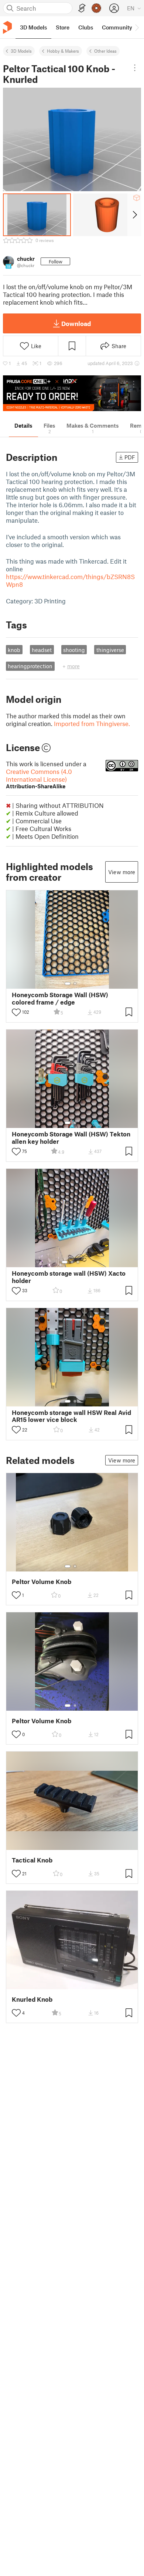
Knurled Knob (32, 1999)
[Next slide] (134, 215)
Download (76, 323)
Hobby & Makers (63, 51)
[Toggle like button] (16, 1012)
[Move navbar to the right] (137, 27)
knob (14, 650)
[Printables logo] (7, 27)
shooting (74, 650)
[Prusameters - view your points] (96, 8)
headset (42, 650)
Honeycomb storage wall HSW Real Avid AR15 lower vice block (71, 1416)
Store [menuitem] (63, 27)
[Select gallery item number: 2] (75, 984)
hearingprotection (30, 666)
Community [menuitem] (117, 27)
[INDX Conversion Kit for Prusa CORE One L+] (72, 393)
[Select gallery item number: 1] (68, 984)
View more (122, 872)
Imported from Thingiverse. (92, 723)
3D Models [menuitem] (33, 27)
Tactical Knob (32, 1860)
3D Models (21, 51)
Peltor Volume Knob (42, 1582)
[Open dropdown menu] (135, 68)
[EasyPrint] (82, 8)
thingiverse (110, 650)
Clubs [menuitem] (86, 27)
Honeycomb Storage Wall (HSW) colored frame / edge (60, 998)
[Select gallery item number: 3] (78, 1262)
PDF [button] (130, 457)
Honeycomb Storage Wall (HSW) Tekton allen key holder (71, 1138)
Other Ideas (105, 51)
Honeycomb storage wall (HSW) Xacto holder (69, 1277)
